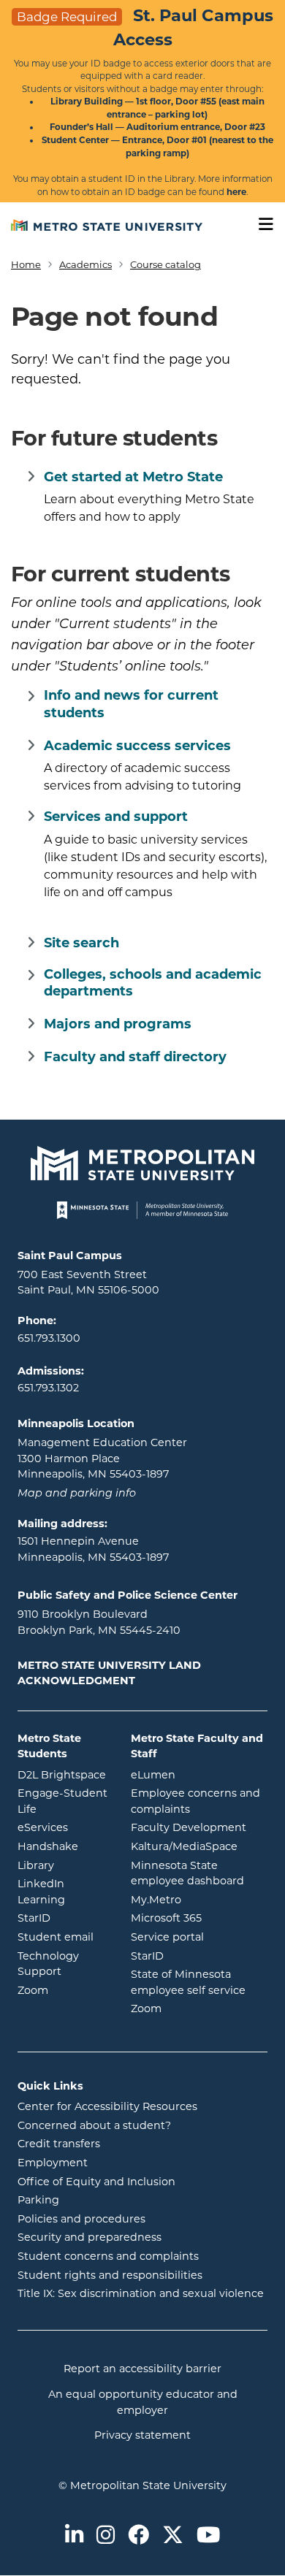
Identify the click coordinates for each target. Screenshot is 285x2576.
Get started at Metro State (133, 477)
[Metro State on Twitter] (173, 2536)
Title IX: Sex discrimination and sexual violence (141, 2293)
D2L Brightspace (63, 1774)
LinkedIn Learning (63, 1892)
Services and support (116, 817)
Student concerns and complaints (108, 2256)
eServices (63, 1827)
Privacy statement (142, 2435)
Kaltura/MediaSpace (199, 1846)
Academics (85, 264)
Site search (81, 943)
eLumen (199, 1774)
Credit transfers (59, 2144)
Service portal (199, 1937)
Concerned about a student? (94, 2125)
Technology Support (48, 1964)
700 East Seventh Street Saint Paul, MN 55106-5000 (88, 1283)
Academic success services (137, 746)
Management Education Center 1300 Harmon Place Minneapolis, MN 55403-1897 (102, 1458)
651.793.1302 (48, 1388)
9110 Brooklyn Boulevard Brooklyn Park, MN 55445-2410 (99, 1622)
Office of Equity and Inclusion (96, 2182)
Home (26, 264)
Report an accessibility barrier (142, 2369)
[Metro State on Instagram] (106, 2536)
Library (63, 1865)
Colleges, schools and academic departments (153, 983)
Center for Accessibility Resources (107, 2106)
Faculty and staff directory (135, 1057)
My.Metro (199, 1899)
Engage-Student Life (63, 1801)
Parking (38, 2200)
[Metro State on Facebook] (138, 2536)
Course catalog (166, 264)
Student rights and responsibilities (110, 2275)
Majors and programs (118, 1024)
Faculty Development (189, 1827)
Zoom (63, 1990)
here (236, 192)
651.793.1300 (49, 1338)
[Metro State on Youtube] (208, 2536)
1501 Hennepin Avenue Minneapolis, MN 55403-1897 (93, 1549)
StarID (63, 1918)
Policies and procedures (81, 2219)
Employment (53, 2163)
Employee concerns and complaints (195, 1801)
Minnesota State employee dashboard (199, 1873)
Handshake (63, 1846)
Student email (63, 1937)
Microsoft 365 (199, 1918)
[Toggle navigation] (261, 225)
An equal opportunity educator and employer (143, 2402)
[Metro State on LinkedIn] (74, 2536)
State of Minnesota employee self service (199, 1982)
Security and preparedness (90, 2237)
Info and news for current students (131, 704)
